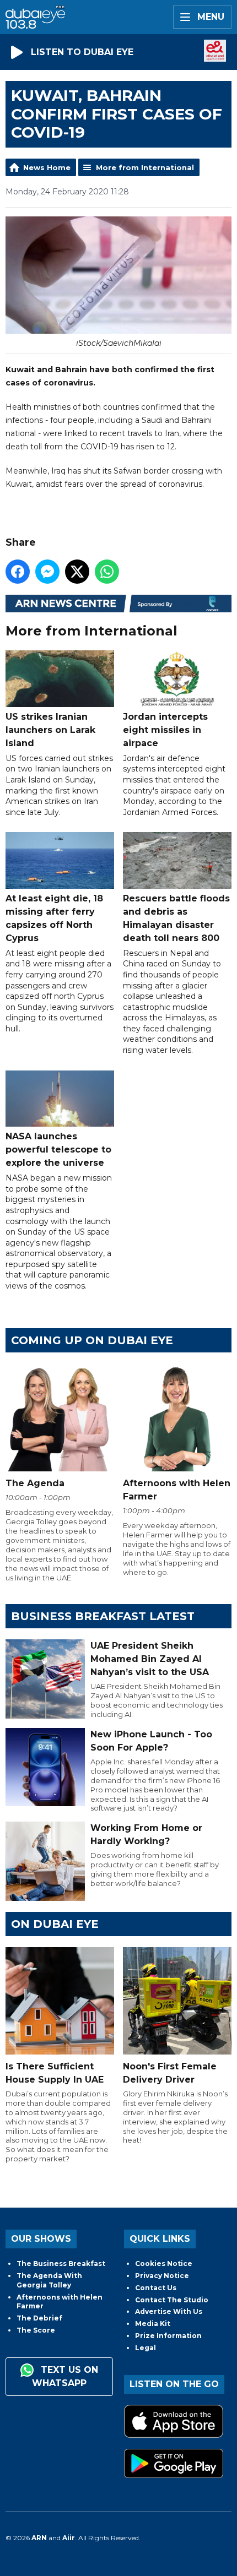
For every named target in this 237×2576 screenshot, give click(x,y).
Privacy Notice (162, 2276)
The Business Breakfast (61, 2263)
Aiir (69, 2538)
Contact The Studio (172, 2300)
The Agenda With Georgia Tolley (49, 2280)
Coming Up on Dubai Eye (92, 1340)
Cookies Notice (164, 2263)
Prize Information (168, 2336)
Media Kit (153, 2324)
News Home (47, 167)
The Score (36, 2330)
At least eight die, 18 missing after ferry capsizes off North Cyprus (54, 918)
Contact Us (156, 2288)
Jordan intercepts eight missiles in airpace (165, 730)
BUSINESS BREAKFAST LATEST (103, 1616)
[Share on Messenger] (47, 572)
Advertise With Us (169, 2311)
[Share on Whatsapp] (107, 572)
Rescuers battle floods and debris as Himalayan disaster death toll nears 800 (176, 918)
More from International (145, 167)
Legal (146, 2348)
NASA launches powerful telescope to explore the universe (58, 1150)
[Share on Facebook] (18, 572)
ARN (39, 2538)
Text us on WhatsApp (65, 2377)
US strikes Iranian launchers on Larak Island (50, 730)
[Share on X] (77, 572)
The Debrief (39, 2318)
